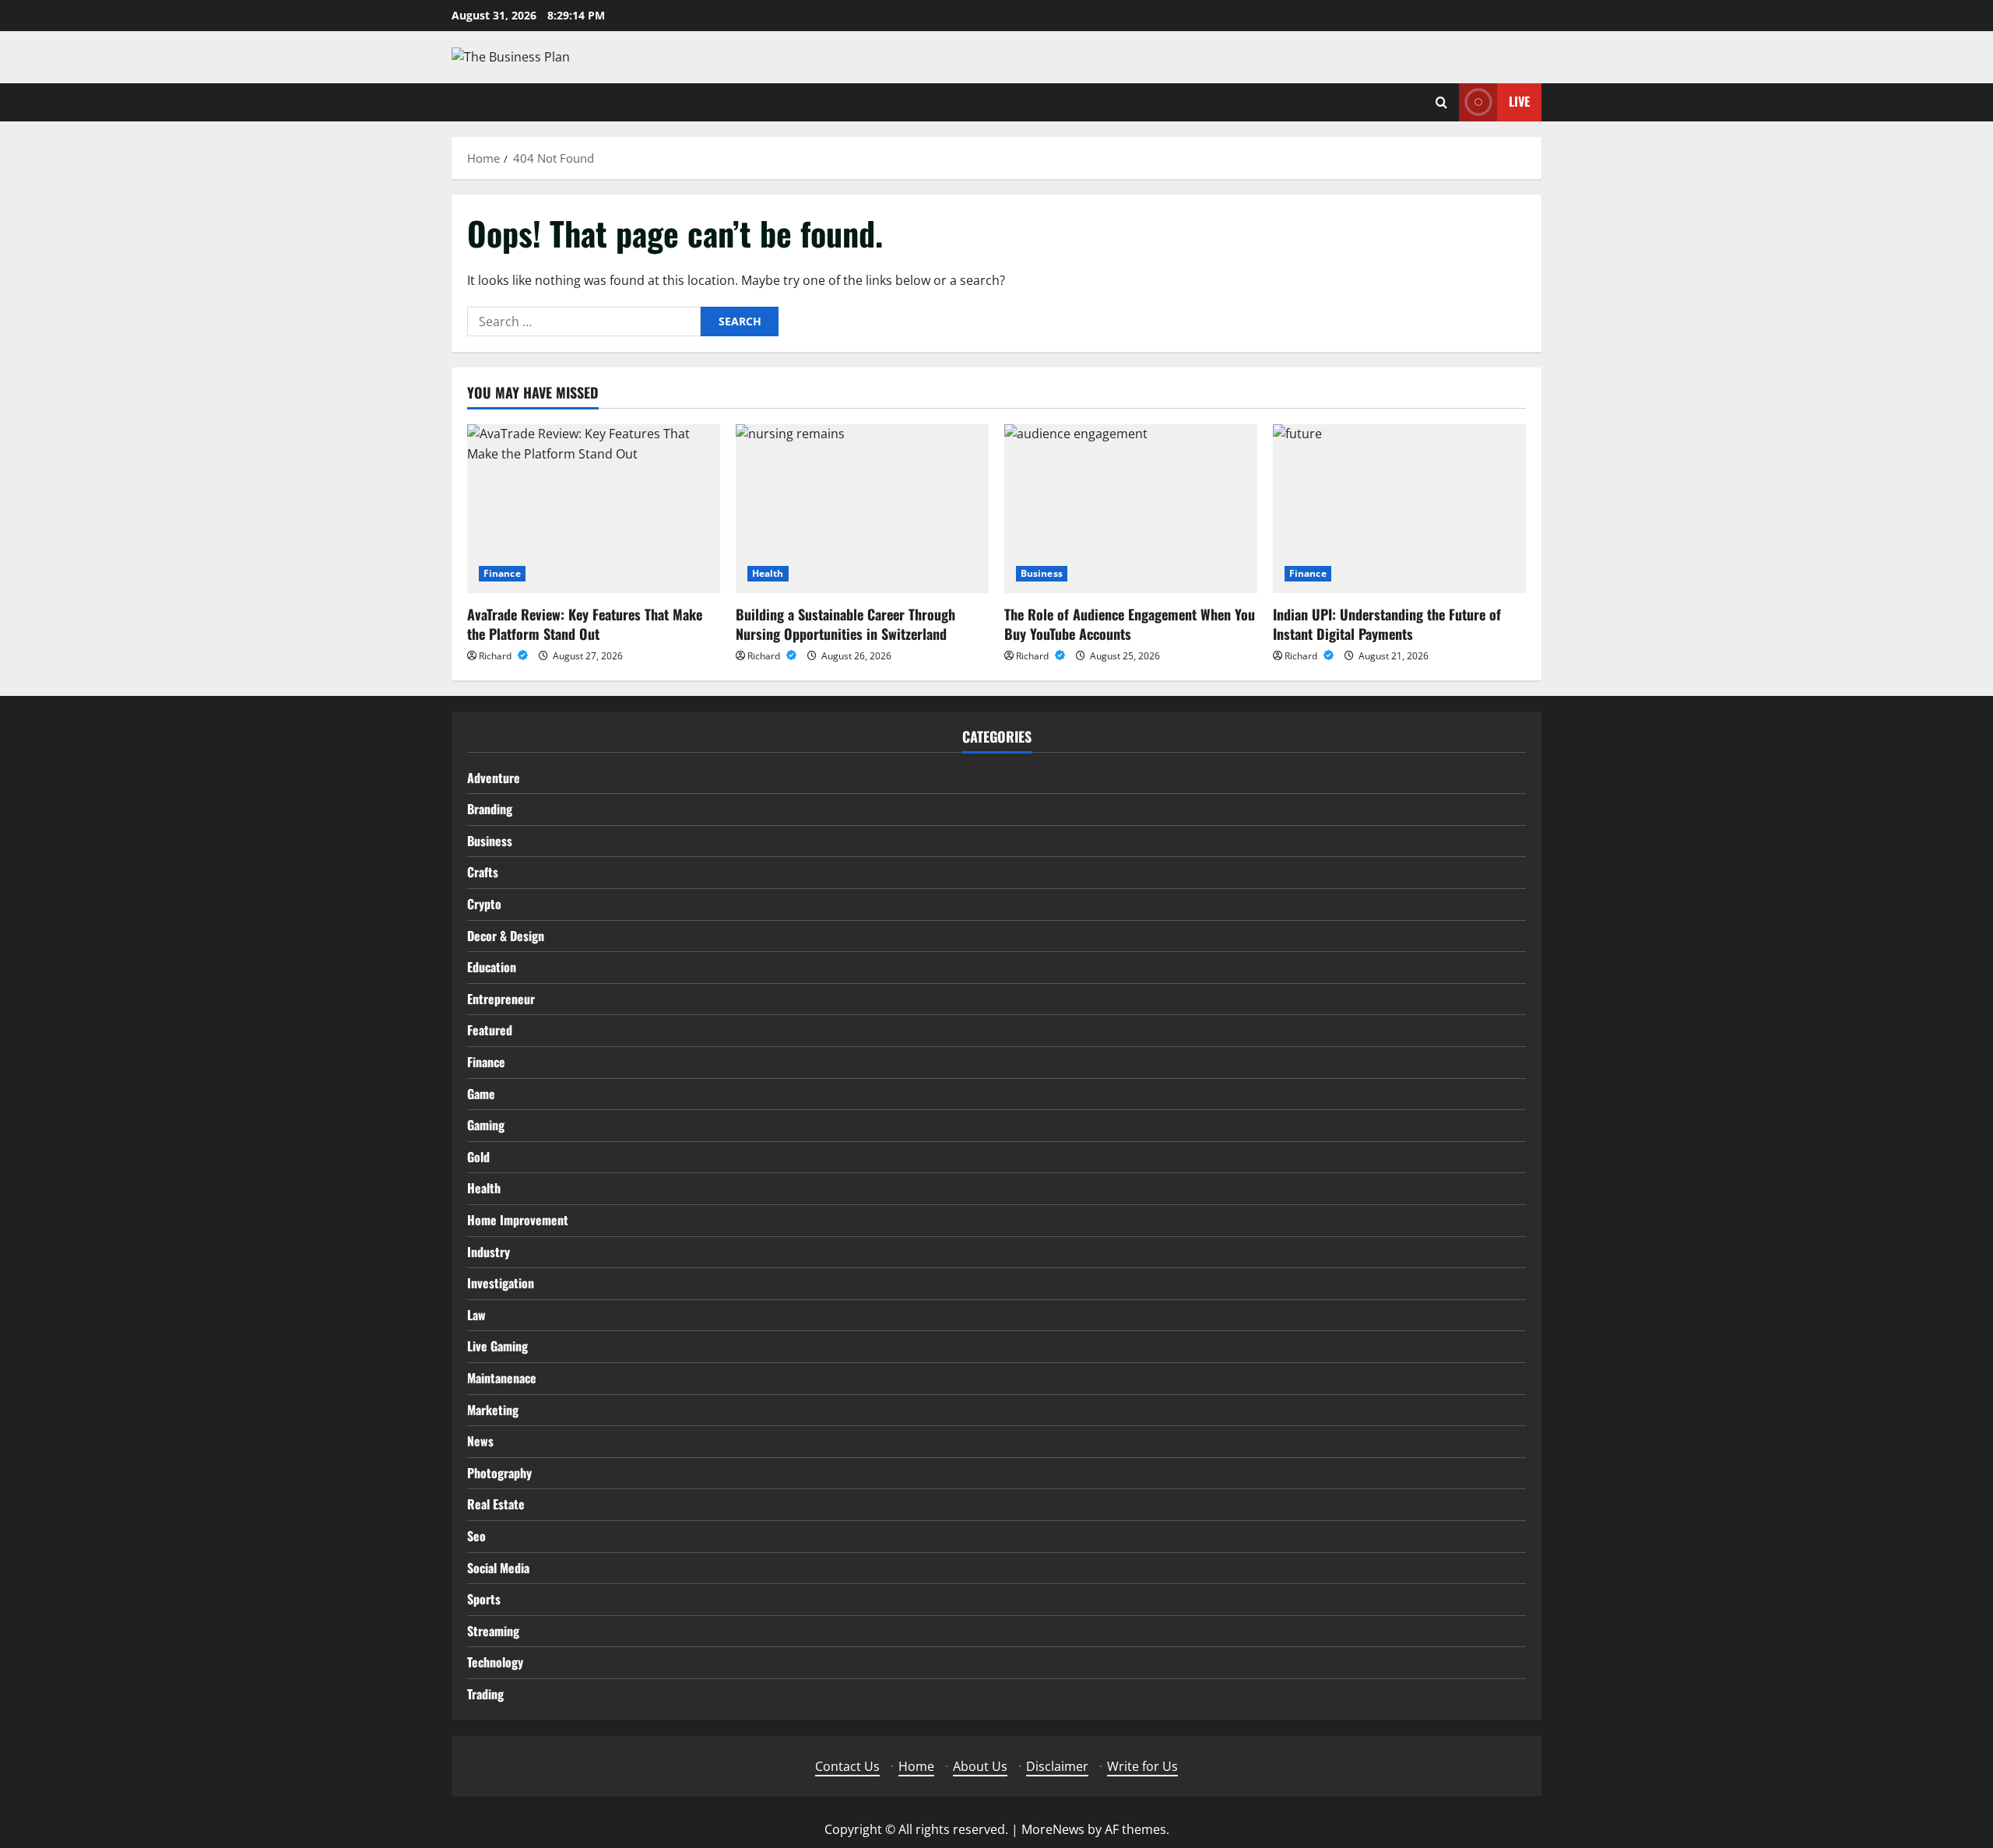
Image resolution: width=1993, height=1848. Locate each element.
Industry (489, 1252)
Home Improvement (518, 1220)
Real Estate (496, 1504)
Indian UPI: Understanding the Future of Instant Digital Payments (1387, 624)
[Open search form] (1441, 102)
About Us (980, 1766)
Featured (490, 1030)
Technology (495, 1662)
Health (768, 573)
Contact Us (847, 1766)
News (480, 1441)
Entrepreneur (501, 999)
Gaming (486, 1125)
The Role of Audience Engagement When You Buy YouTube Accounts (1130, 624)
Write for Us (1142, 1766)
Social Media (498, 1568)
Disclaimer (1057, 1766)
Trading (485, 1694)
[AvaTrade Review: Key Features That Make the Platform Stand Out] (594, 509)
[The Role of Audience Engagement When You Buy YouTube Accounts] (1131, 509)
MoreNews (1053, 1829)
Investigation (501, 1283)
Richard (496, 656)
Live (1519, 101)
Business (1042, 573)
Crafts (483, 872)
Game (481, 1094)
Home (916, 1766)
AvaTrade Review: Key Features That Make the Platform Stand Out (585, 624)
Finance (502, 573)
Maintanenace (502, 1378)
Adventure (494, 778)
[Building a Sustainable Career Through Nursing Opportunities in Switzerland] (862, 509)
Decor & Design (506, 936)
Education (492, 967)
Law (476, 1315)
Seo (476, 1536)
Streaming (493, 1631)
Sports (484, 1599)
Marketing (493, 1410)
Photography (499, 1473)
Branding (490, 809)
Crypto (484, 904)
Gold (478, 1157)
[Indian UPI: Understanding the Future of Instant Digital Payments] (1399, 509)
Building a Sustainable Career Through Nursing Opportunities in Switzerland (845, 624)
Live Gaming (497, 1346)
